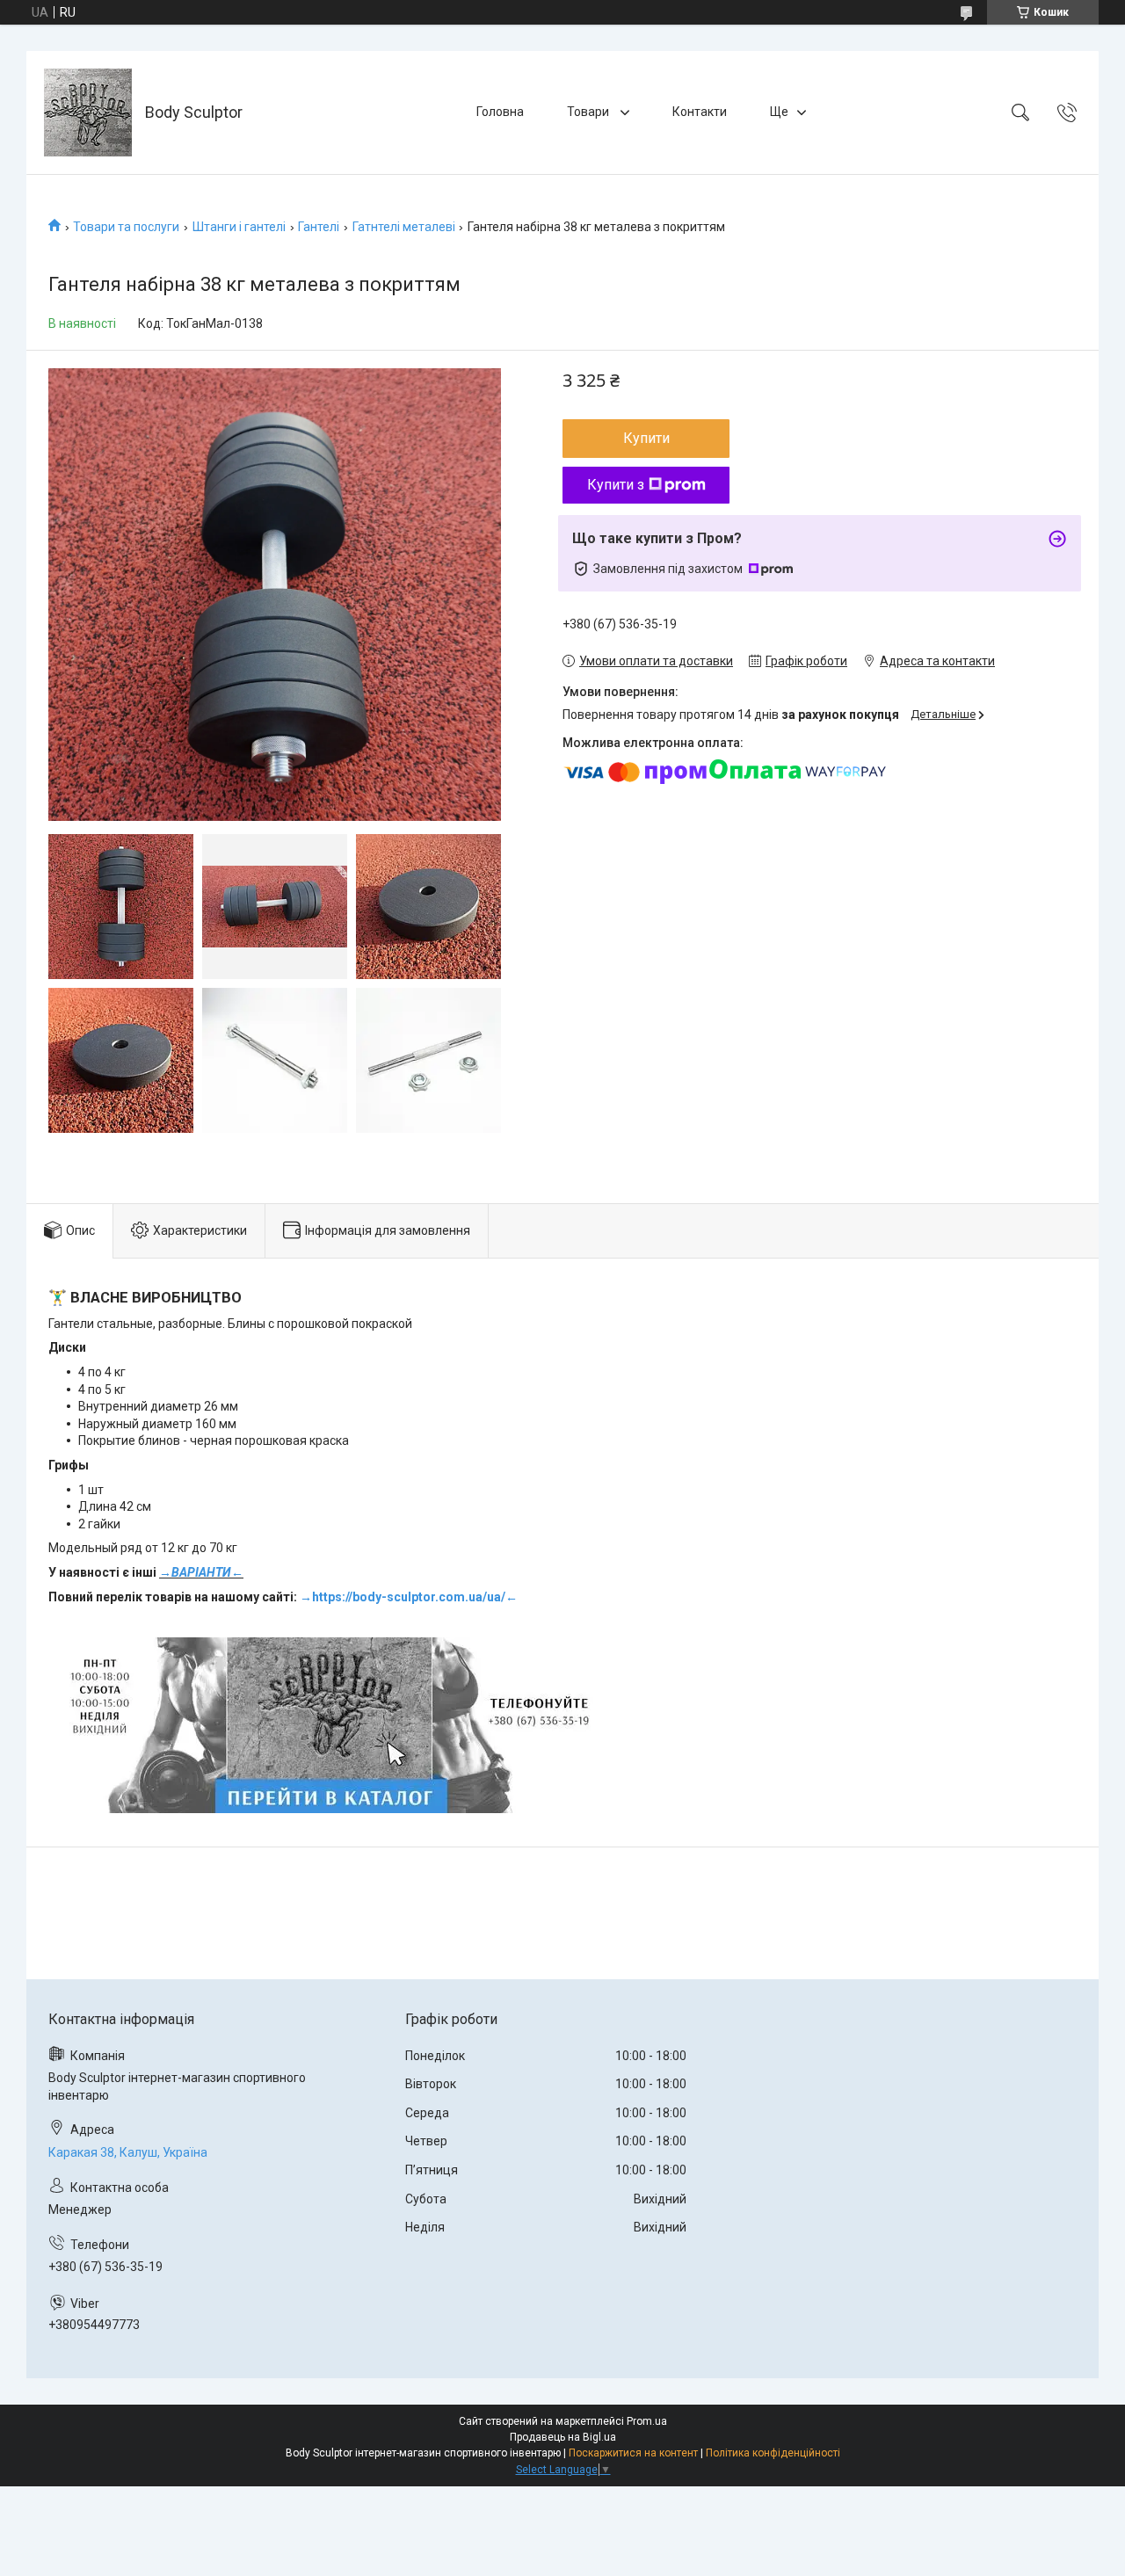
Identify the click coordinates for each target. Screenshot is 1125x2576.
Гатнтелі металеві (404, 227)
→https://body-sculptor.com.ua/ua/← (409, 1597)
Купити (646, 438)
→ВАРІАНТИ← (201, 1572)
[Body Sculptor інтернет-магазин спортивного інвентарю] (88, 112)
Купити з (616, 485)
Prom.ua (647, 2421)
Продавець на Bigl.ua (563, 2437)
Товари (589, 112)
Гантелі (319, 227)
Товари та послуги (126, 227)
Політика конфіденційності (773, 2453)
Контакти (700, 112)
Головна (500, 112)
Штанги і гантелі (239, 227)
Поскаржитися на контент (633, 2453)
